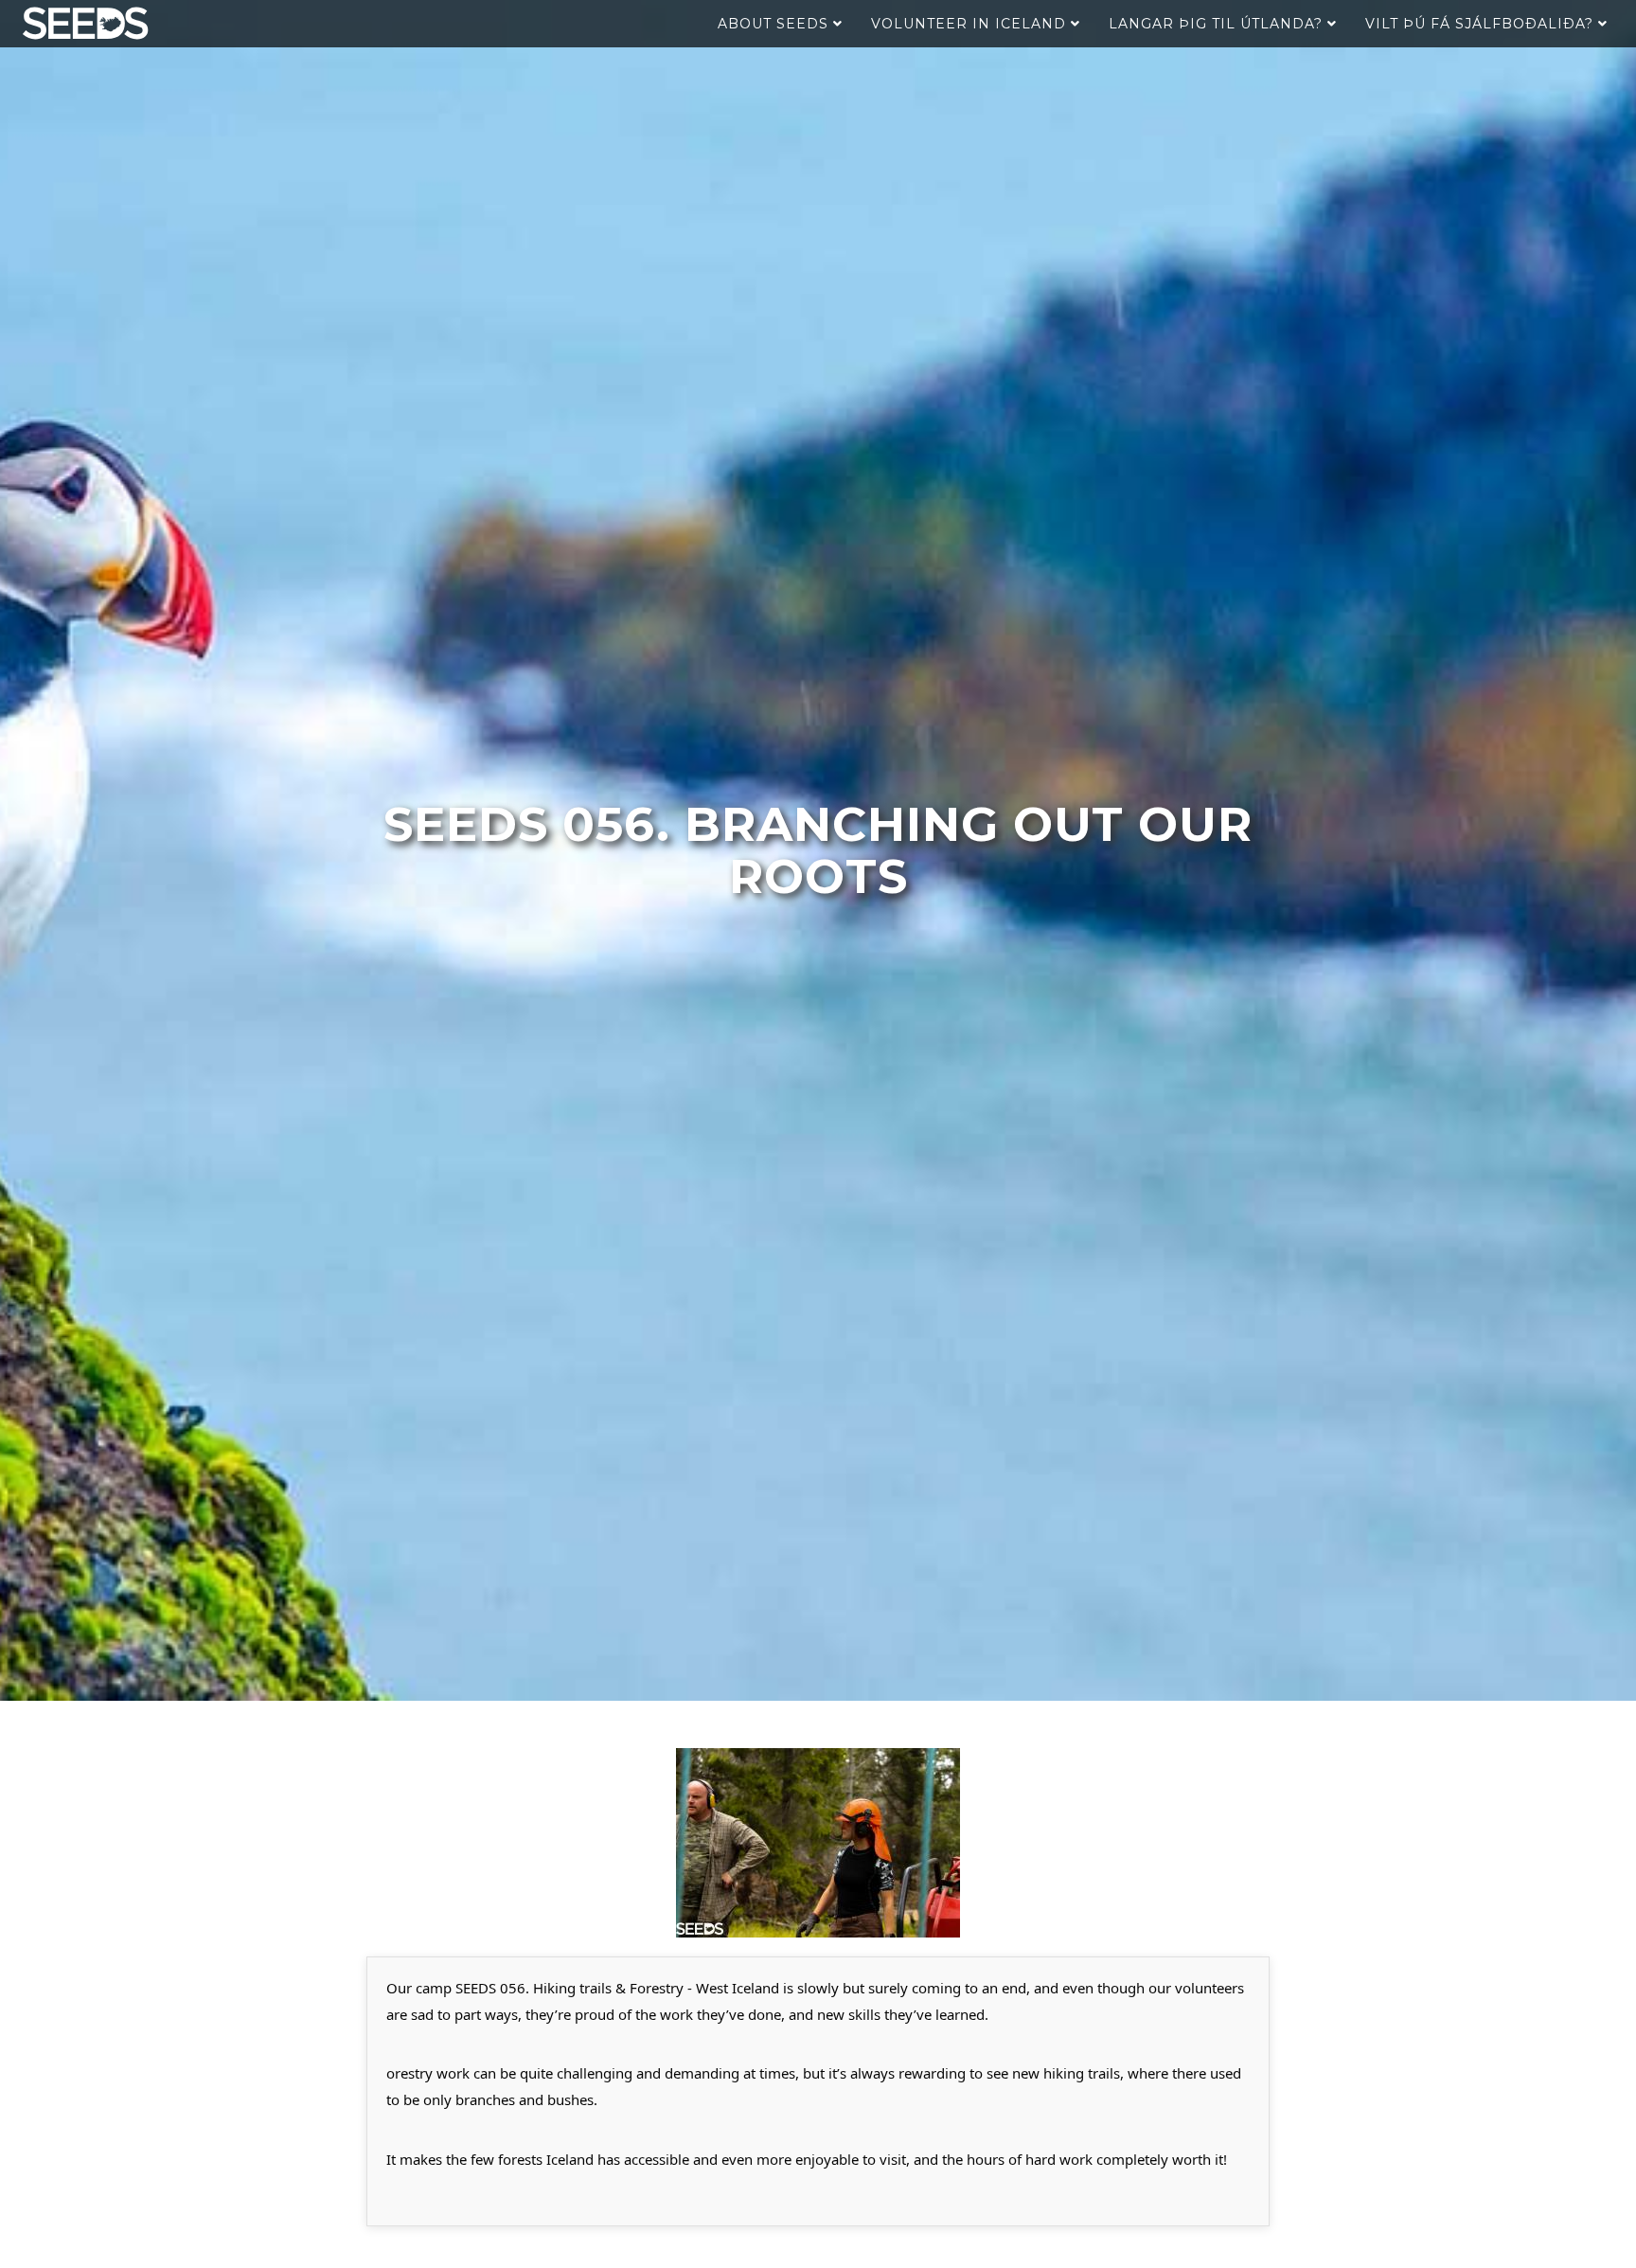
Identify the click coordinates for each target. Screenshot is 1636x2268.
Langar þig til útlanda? (1218, 24)
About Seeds (775, 24)
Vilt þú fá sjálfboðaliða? (1482, 24)
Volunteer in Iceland (971, 24)
